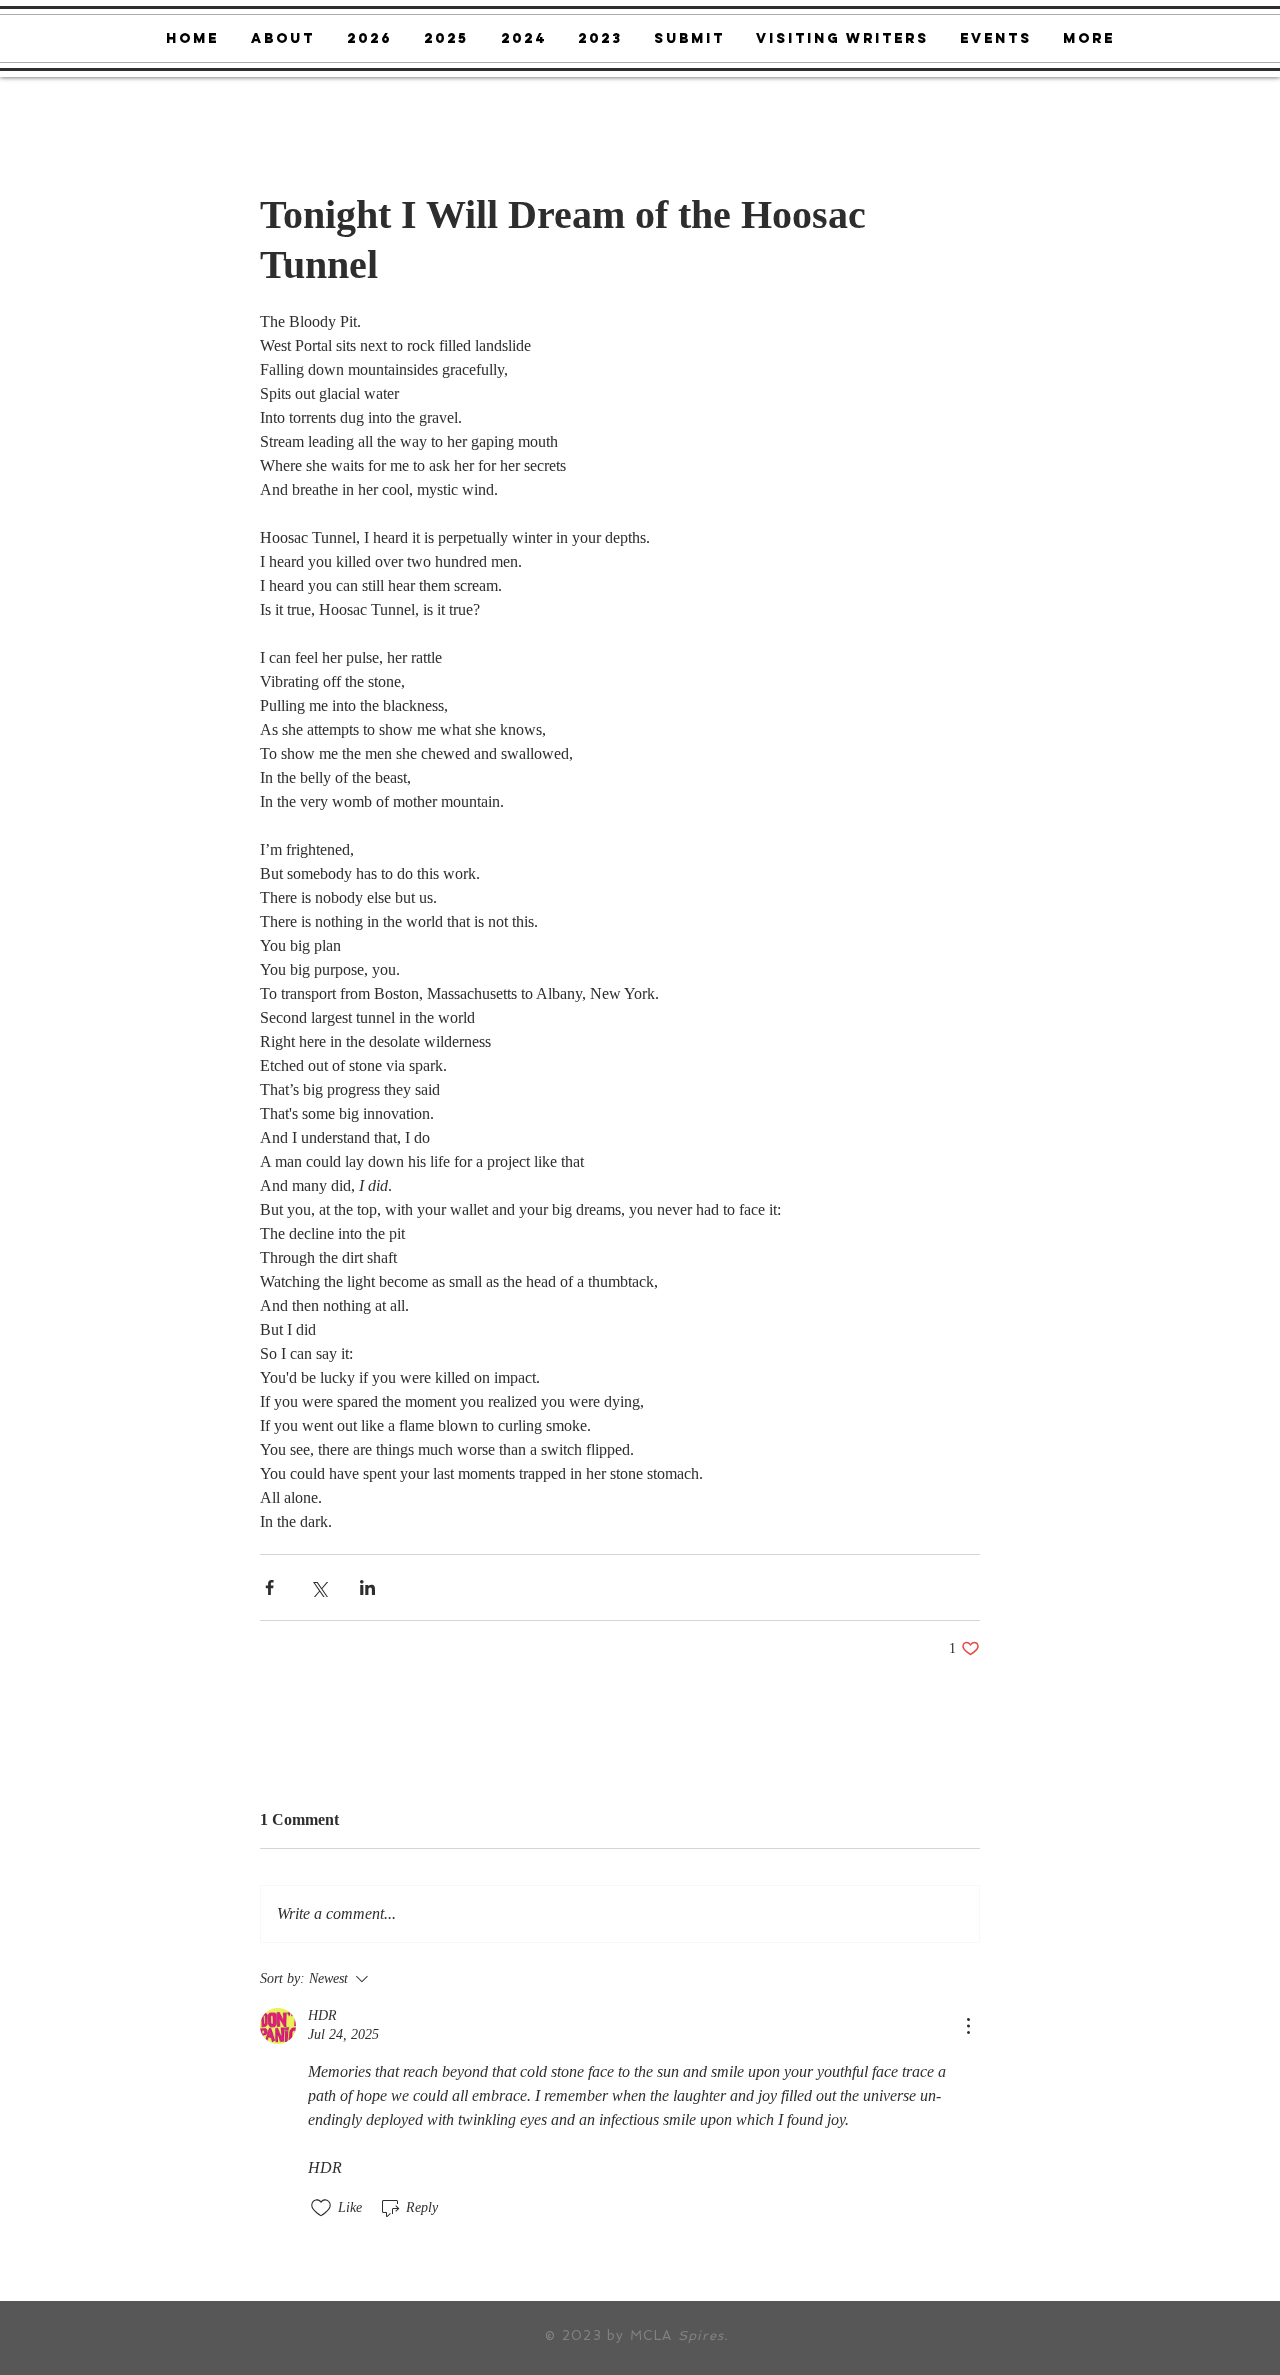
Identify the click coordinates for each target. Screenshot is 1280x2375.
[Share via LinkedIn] (367, 1587)
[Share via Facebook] (269, 1587)
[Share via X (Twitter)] (318, 1587)
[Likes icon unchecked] (321, 2208)
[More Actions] (968, 2026)
